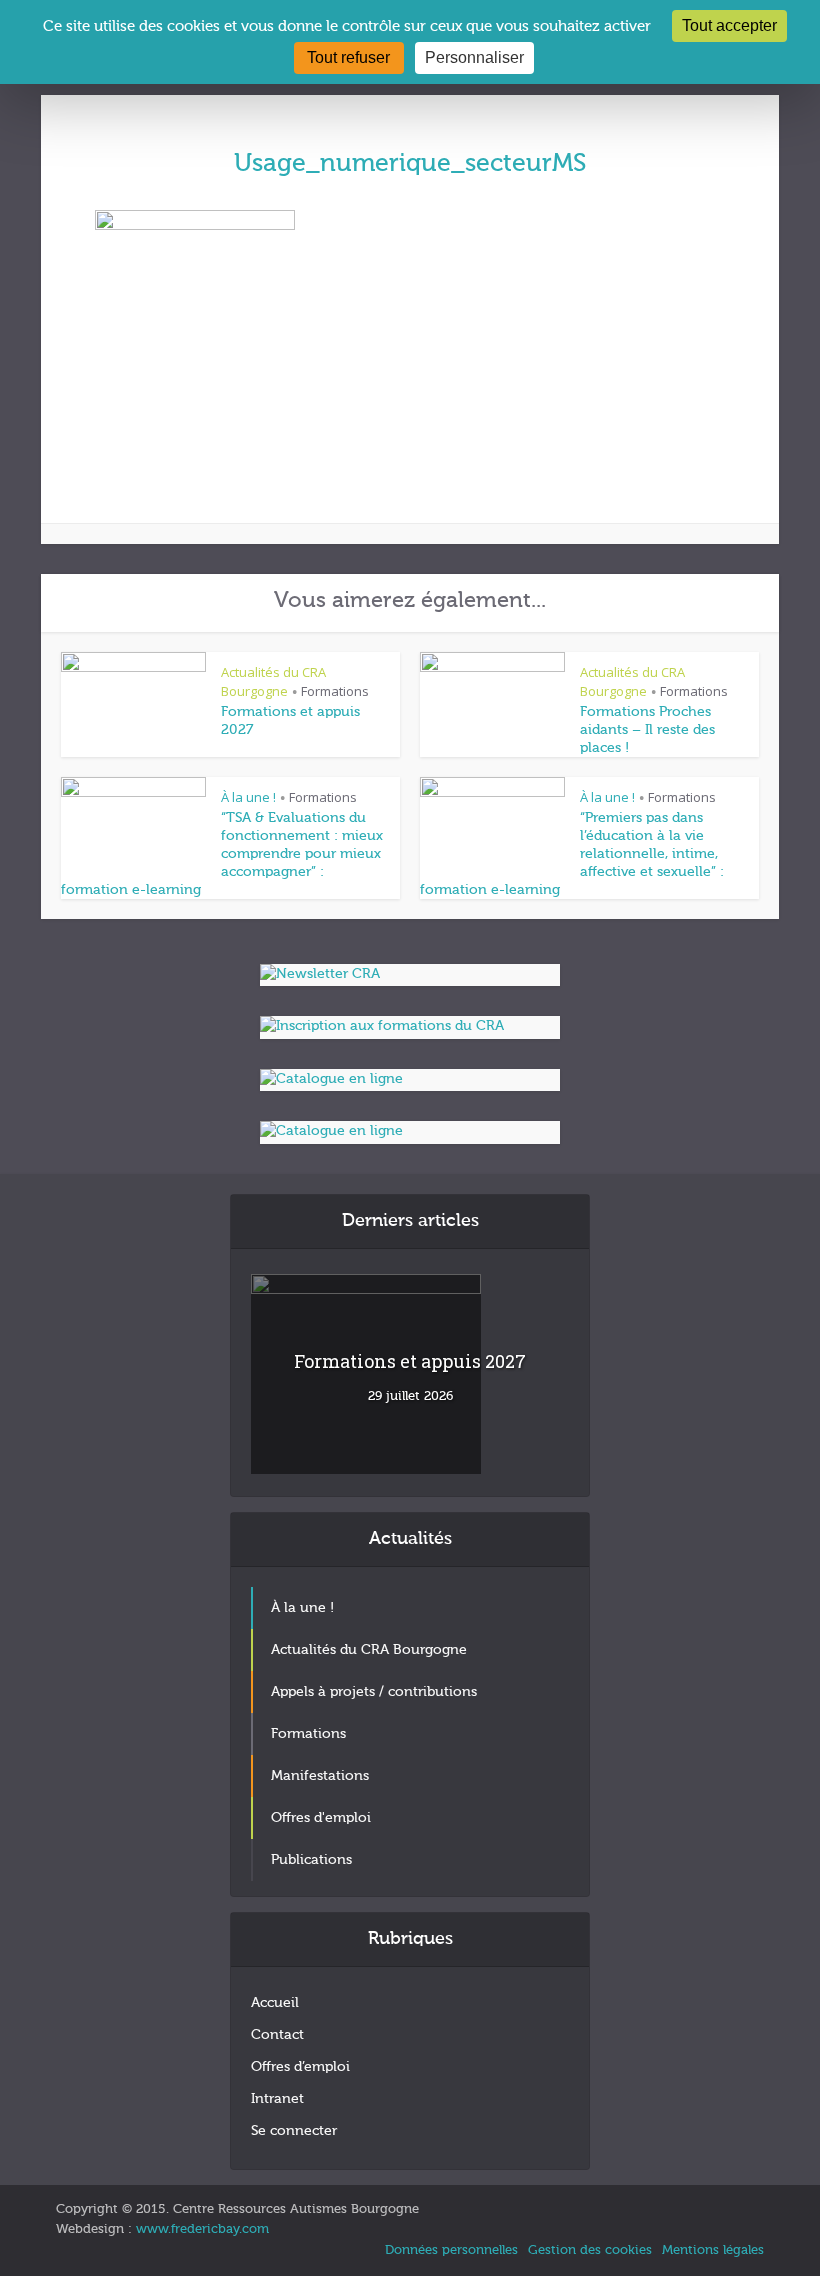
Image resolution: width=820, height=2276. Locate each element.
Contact (277, 2035)
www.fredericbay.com (202, 2229)
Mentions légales (713, 2250)
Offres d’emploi (300, 2067)
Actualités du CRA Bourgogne (273, 681)
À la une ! (248, 797)
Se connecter (294, 2131)
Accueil (275, 2003)
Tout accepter (729, 25)
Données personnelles (451, 2250)
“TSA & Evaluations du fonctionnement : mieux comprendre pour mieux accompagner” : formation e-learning (222, 854)
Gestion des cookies (590, 2250)
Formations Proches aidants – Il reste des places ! (647, 730)
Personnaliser (474, 57)
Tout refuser (348, 57)
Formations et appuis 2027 (410, 1361)
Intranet (277, 2099)
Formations (335, 691)
